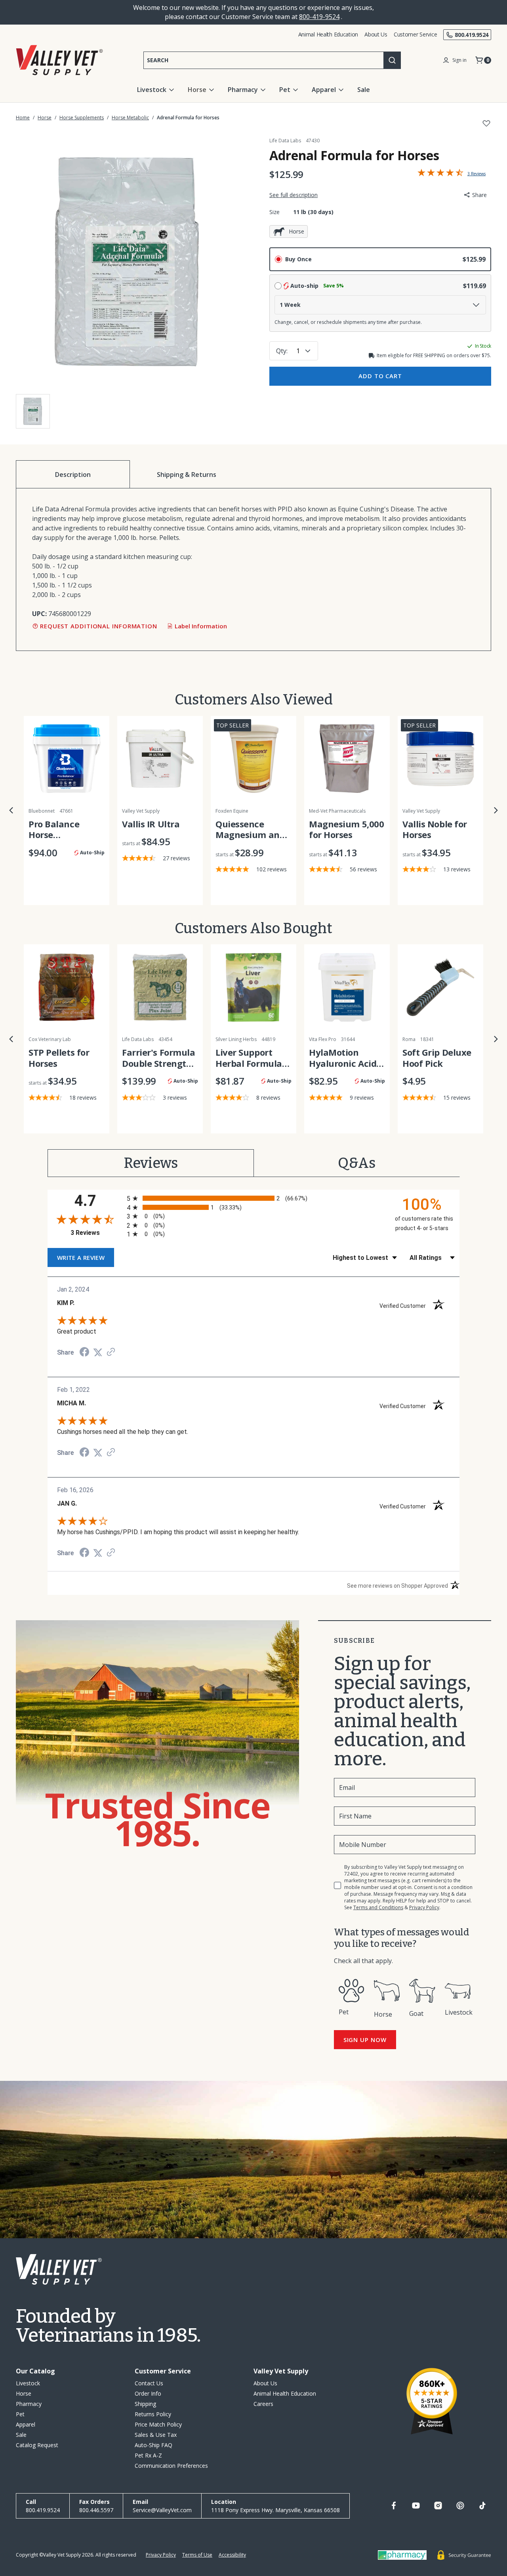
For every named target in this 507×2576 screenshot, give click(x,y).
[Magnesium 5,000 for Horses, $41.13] (347, 759)
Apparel (324, 90)
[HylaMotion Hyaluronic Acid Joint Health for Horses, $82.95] (347, 987)
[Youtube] (416, 2505)
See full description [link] (294, 195)
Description (73, 475)
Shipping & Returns (187, 475)
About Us (376, 34)
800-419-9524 (319, 17)
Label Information (201, 626)
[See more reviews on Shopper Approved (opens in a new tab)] (111, 1352)
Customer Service (416, 34)
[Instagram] (438, 2505)
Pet (285, 90)
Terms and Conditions (378, 1907)
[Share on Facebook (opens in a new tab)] (84, 1353)
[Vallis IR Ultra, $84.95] (160, 759)
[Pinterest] (460, 2505)
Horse (197, 90)
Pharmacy (243, 90)
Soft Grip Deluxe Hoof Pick (437, 1058)
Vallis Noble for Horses (435, 830)
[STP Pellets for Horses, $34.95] (67, 987)
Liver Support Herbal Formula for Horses (249, 1058)
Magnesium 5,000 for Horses (346, 830)
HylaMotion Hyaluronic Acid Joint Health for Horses (343, 1058)
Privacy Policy (424, 1907)
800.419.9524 (472, 35)
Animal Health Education (328, 34)
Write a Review (454, 174)
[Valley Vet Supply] (59, 60)
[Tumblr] (482, 2505)
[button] (11, 810)
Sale (364, 90)
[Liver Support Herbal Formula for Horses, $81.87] (253, 987)
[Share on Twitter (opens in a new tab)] (98, 1352)
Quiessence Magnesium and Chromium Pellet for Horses (251, 830)
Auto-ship (317, 286)
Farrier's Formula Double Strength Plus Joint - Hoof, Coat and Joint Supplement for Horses (159, 1058)
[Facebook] (394, 2505)
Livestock (152, 90)
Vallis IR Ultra (151, 824)
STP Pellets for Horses (59, 1058)
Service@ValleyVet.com (162, 2510)
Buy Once (298, 259)
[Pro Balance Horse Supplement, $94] (67, 759)
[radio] (253, 1198)
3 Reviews (97, 1233)
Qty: (282, 351)
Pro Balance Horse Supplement (54, 830)
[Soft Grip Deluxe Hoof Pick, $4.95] (440, 987)
